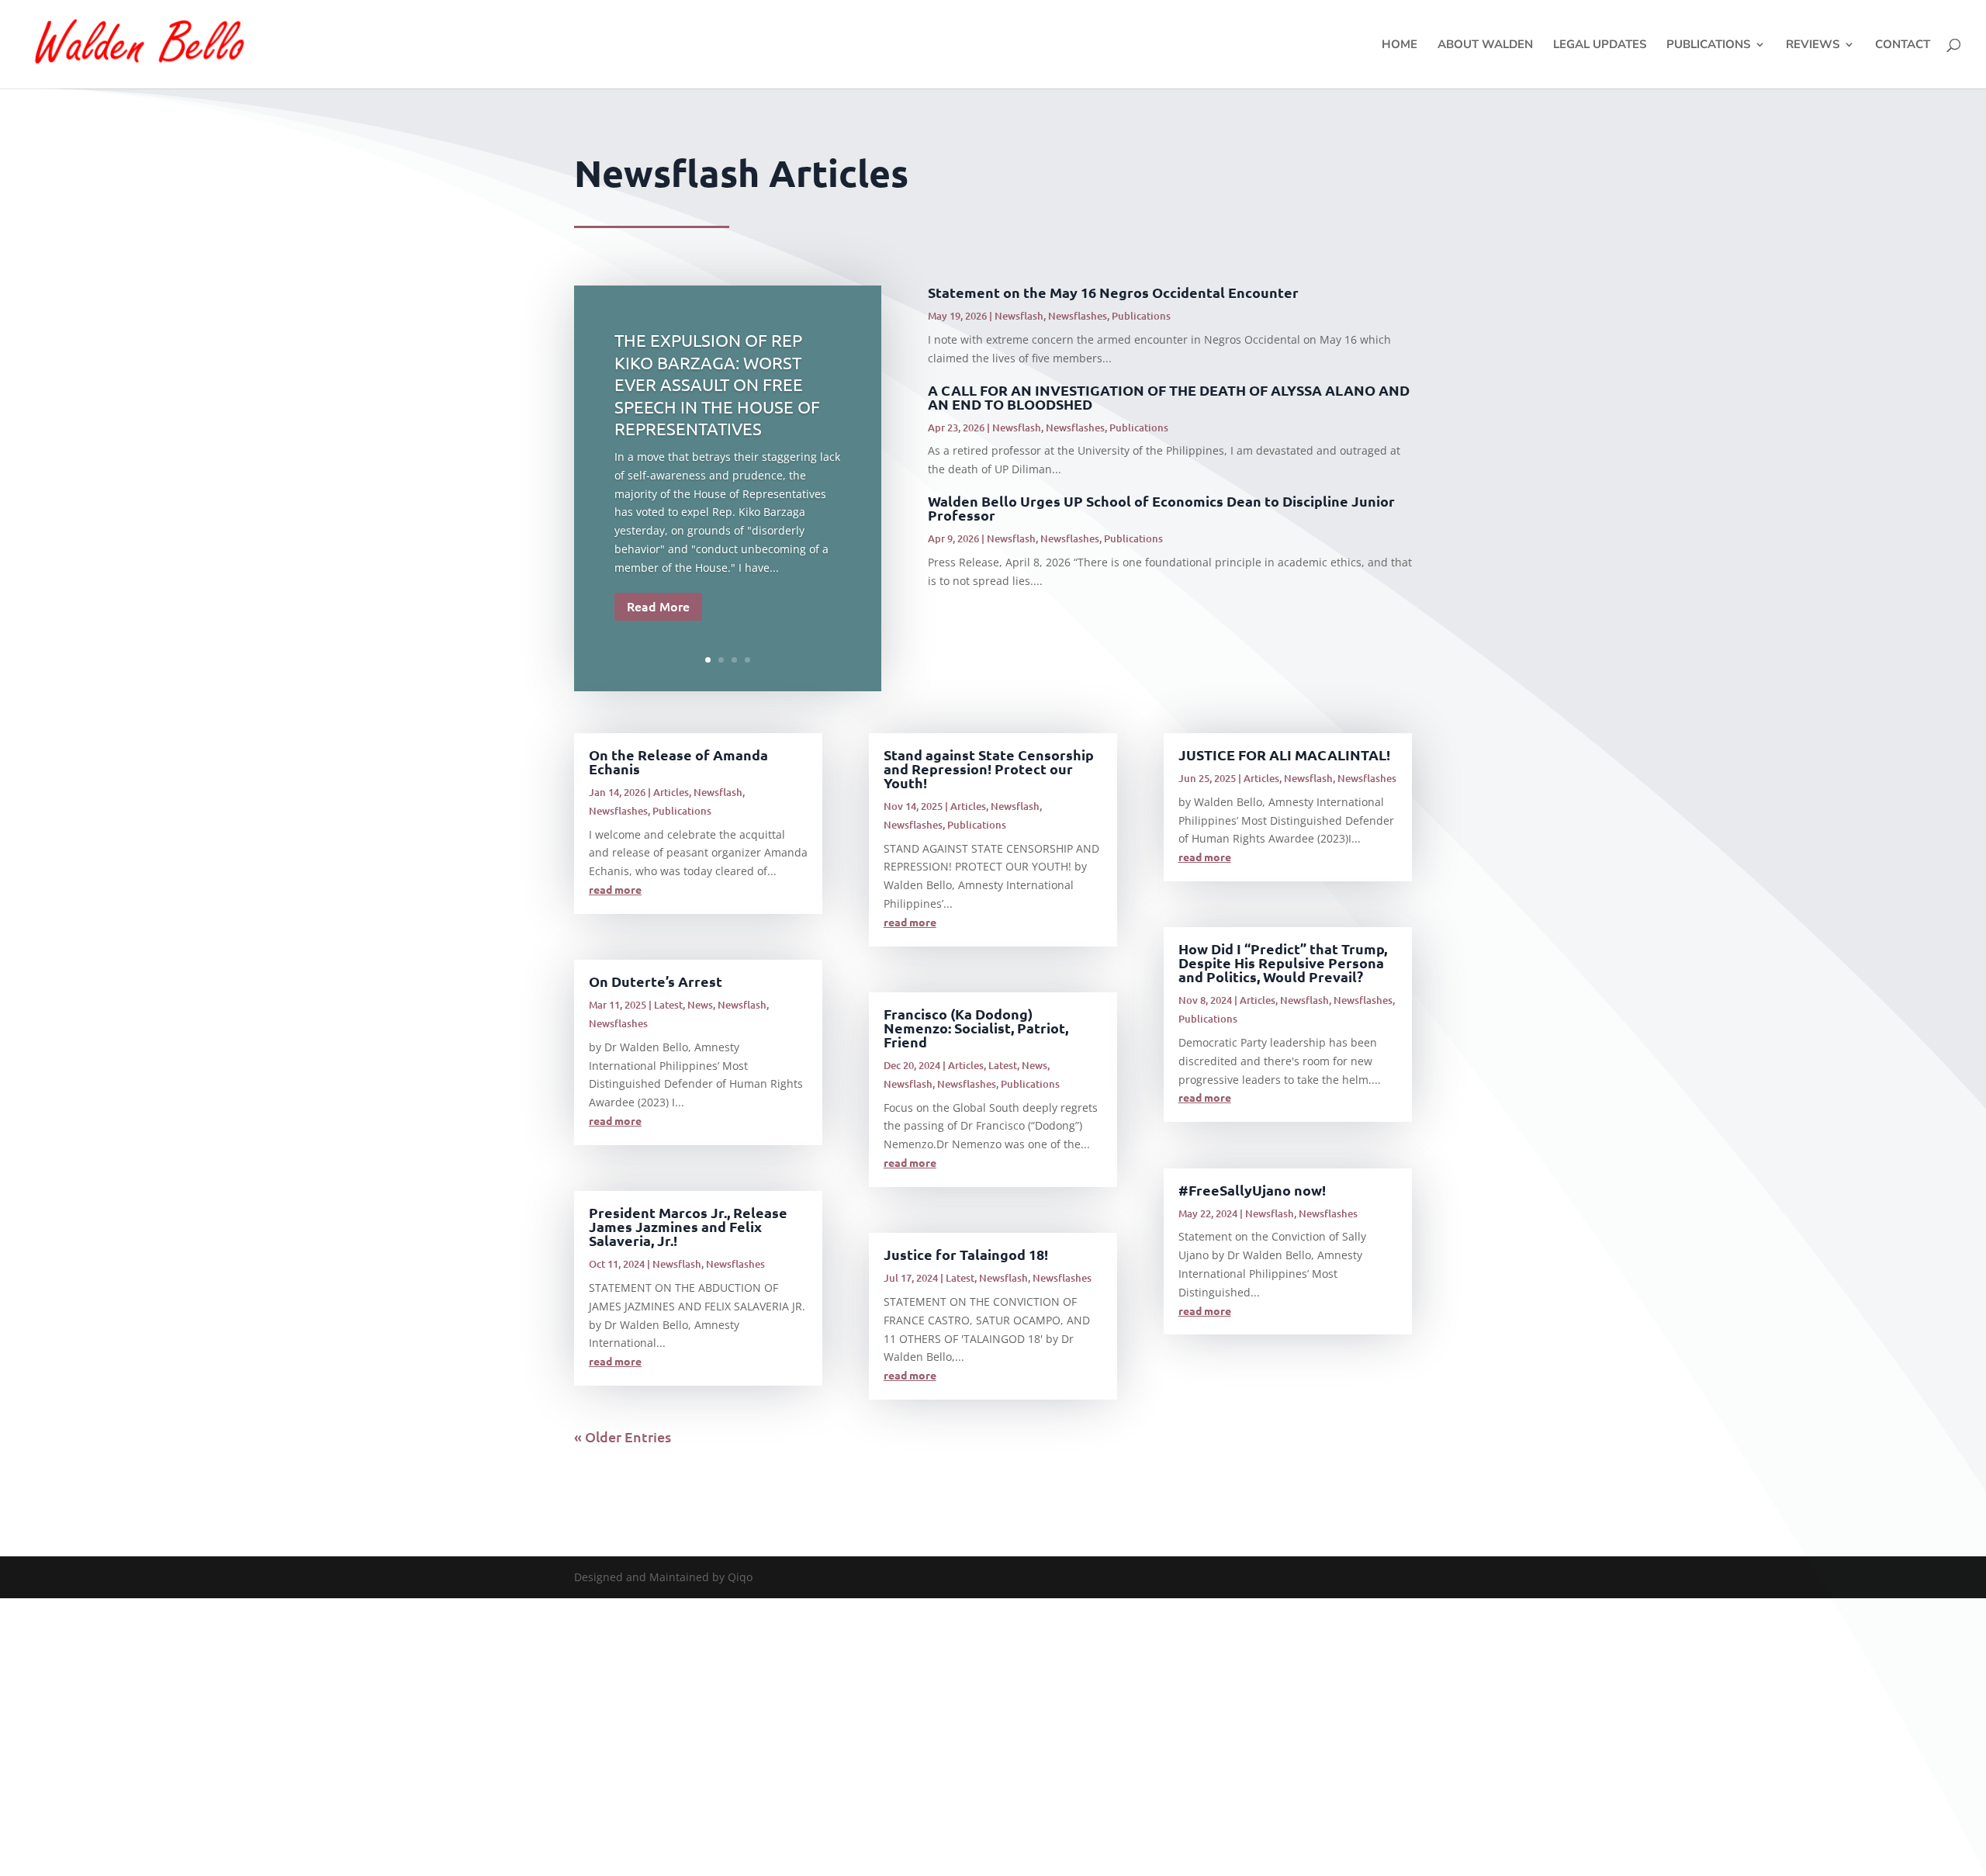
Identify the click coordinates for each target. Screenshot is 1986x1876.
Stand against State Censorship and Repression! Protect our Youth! (989, 768)
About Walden (1485, 45)
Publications (1708, 45)
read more (615, 889)
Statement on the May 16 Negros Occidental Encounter (1113, 292)
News (700, 1005)
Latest (668, 1005)
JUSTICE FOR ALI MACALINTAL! (1284, 755)
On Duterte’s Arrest (656, 981)
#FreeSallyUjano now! (1252, 1190)
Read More (658, 606)
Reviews (1813, 45)
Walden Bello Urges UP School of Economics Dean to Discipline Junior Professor (1161, 508)
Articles (671, 792)
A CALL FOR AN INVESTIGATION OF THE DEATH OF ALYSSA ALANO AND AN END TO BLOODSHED (1169, 397)
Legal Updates (1600, 45)
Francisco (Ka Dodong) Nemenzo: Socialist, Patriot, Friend (976, 1028)
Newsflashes (1078, 316)
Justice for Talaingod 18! (966, 1254)
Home (1400, 45)
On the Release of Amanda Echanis (678, 761)
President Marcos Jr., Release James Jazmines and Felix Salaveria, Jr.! (688, 1226)
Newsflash (1019, 316)
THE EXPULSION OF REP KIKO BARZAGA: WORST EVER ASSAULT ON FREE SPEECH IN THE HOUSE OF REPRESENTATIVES (717, 384)
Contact (1903, 45)
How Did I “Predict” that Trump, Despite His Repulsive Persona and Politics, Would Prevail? (1283, 962)
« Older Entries (623, 1436)
